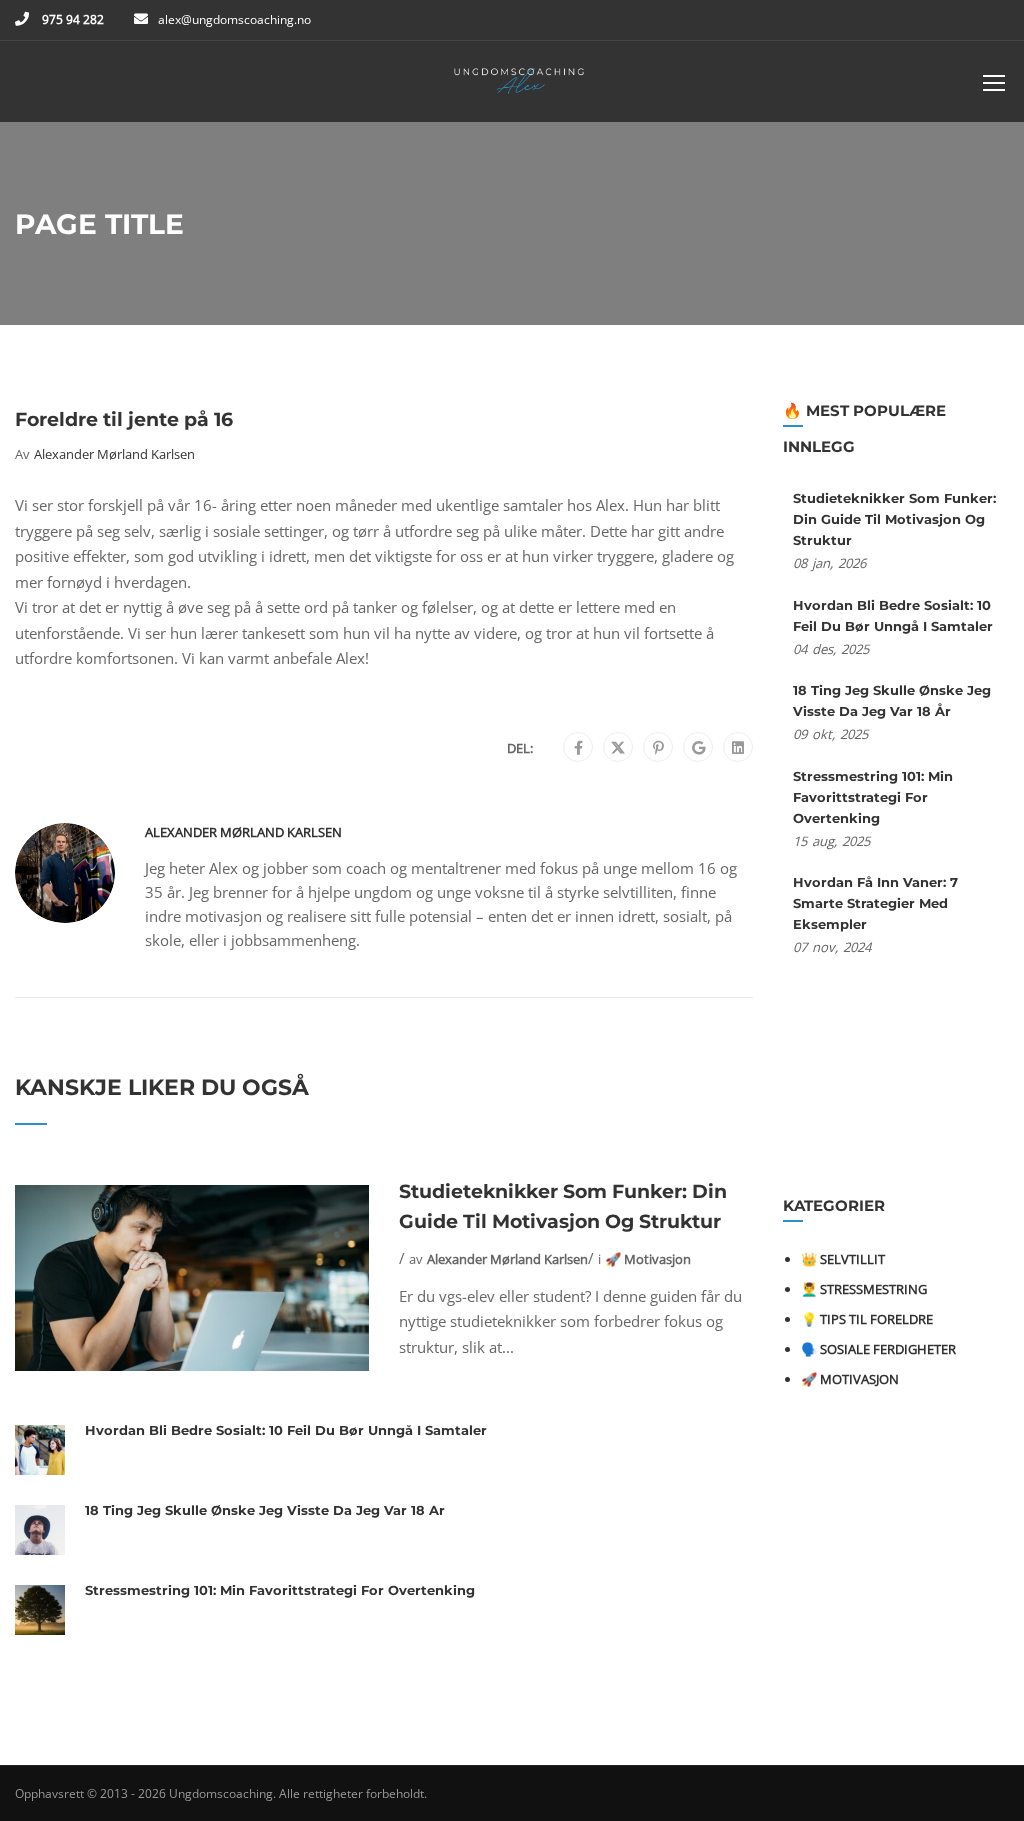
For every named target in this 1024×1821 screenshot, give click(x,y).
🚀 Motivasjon (648, 1259)
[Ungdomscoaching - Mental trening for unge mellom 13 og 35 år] (520, 86)
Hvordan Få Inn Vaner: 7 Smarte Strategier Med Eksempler (875, 903)
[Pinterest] (658, 748)
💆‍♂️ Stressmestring (864, 1289)
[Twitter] (618, 748)
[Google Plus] (698, 748)
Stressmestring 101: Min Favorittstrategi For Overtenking (280, 1590)
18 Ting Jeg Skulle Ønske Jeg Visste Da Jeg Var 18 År (265, 1510)
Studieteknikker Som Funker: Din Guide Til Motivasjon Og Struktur (563, 1206)
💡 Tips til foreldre (867, 1319)
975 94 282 (71, 19)
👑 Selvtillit (843, 1259)
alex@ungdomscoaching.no (234, 19)
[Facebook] (578, 748)
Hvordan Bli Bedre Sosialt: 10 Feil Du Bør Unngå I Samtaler (286, 1430)
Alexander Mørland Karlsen (114, 454)
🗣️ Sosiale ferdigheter (878, 1349)
